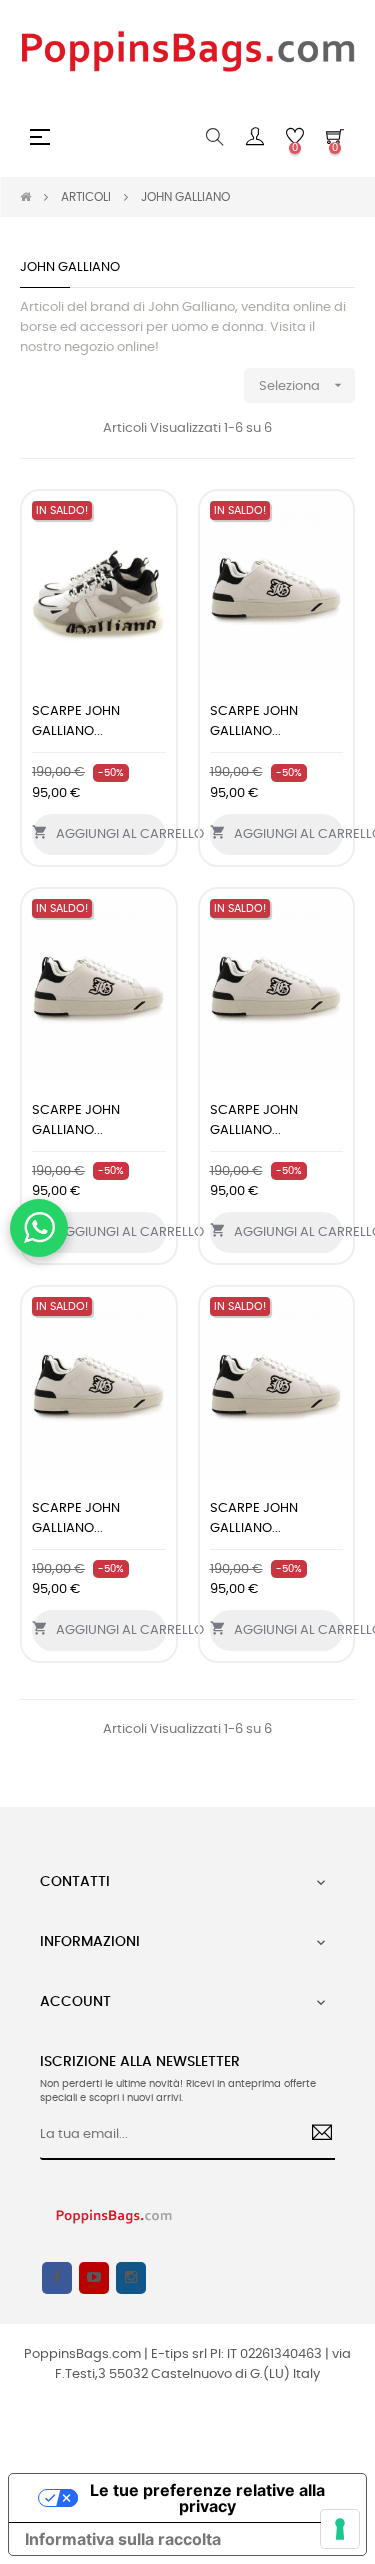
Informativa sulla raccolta (123, 2539)
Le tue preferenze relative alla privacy (207, 2498)
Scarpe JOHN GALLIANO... (76, 721)
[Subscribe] (314, 2135)
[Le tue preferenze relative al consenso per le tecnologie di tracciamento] (340, 2529)
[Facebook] (57, 2278)
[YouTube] (94, 2278)
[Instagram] (131, 2278)
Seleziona (302, 385)
